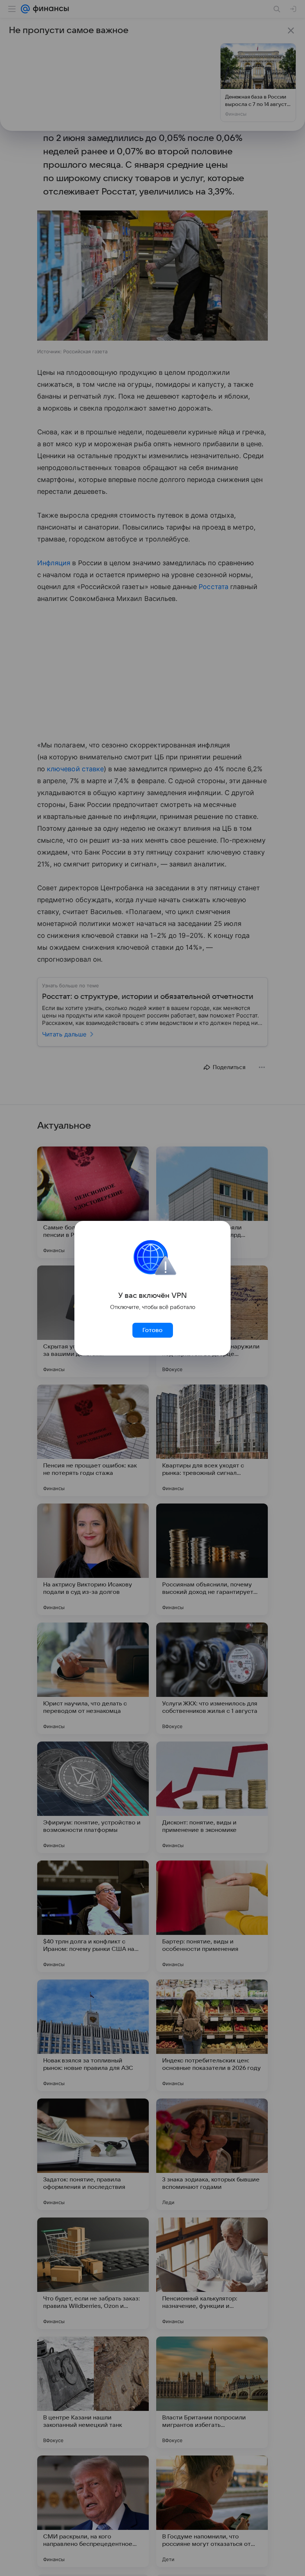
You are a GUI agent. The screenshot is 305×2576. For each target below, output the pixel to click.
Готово (152, 1330)
